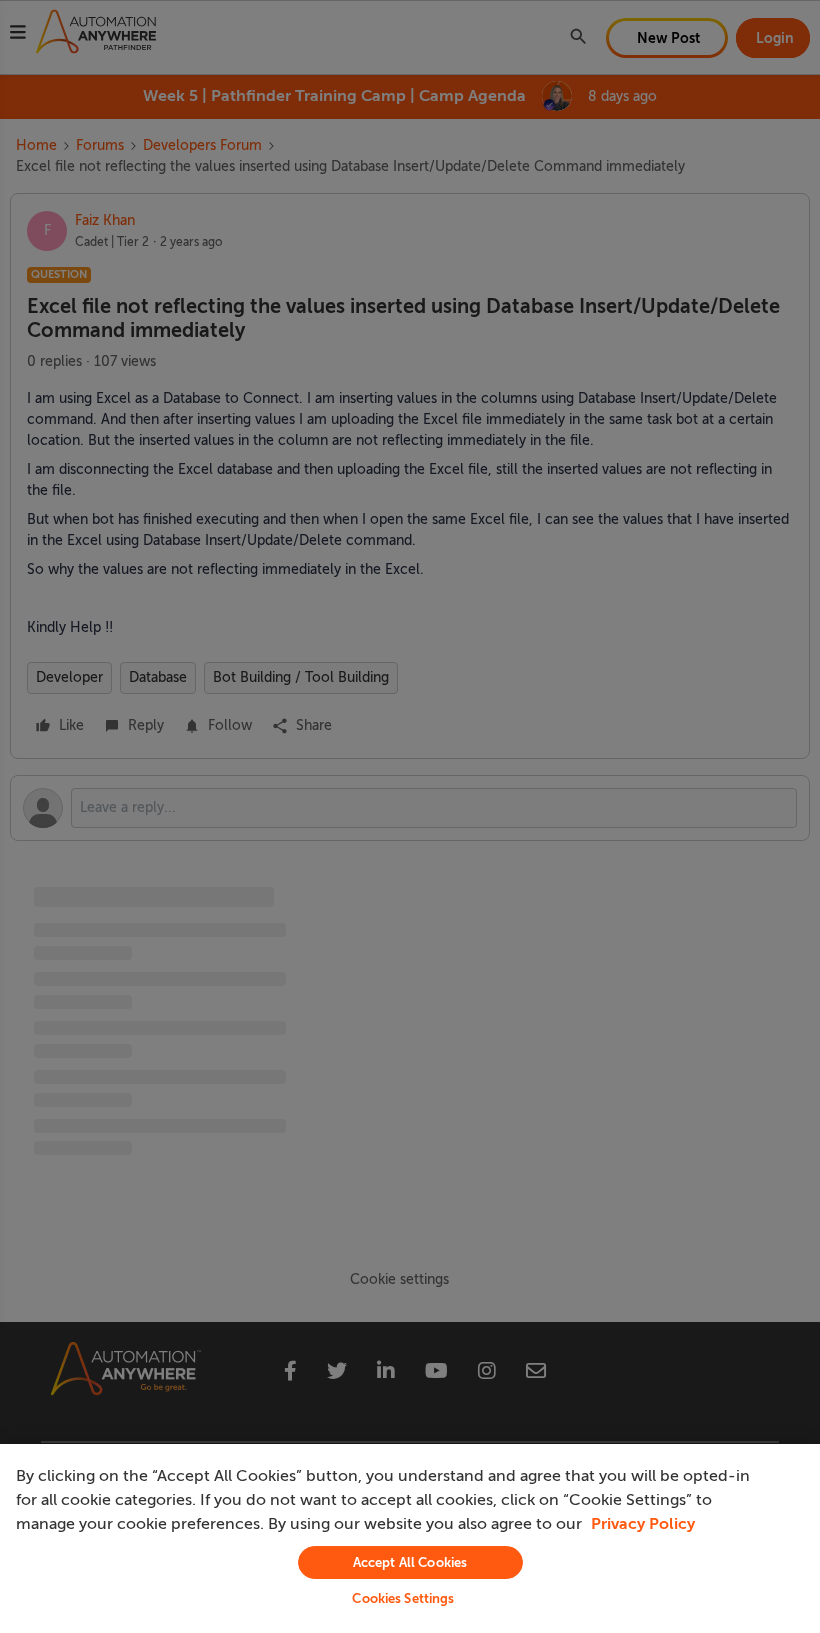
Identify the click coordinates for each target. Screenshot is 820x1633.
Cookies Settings (403, 1598)
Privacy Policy (643, 1524)
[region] (410, 1538)
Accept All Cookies (410, 1562)
